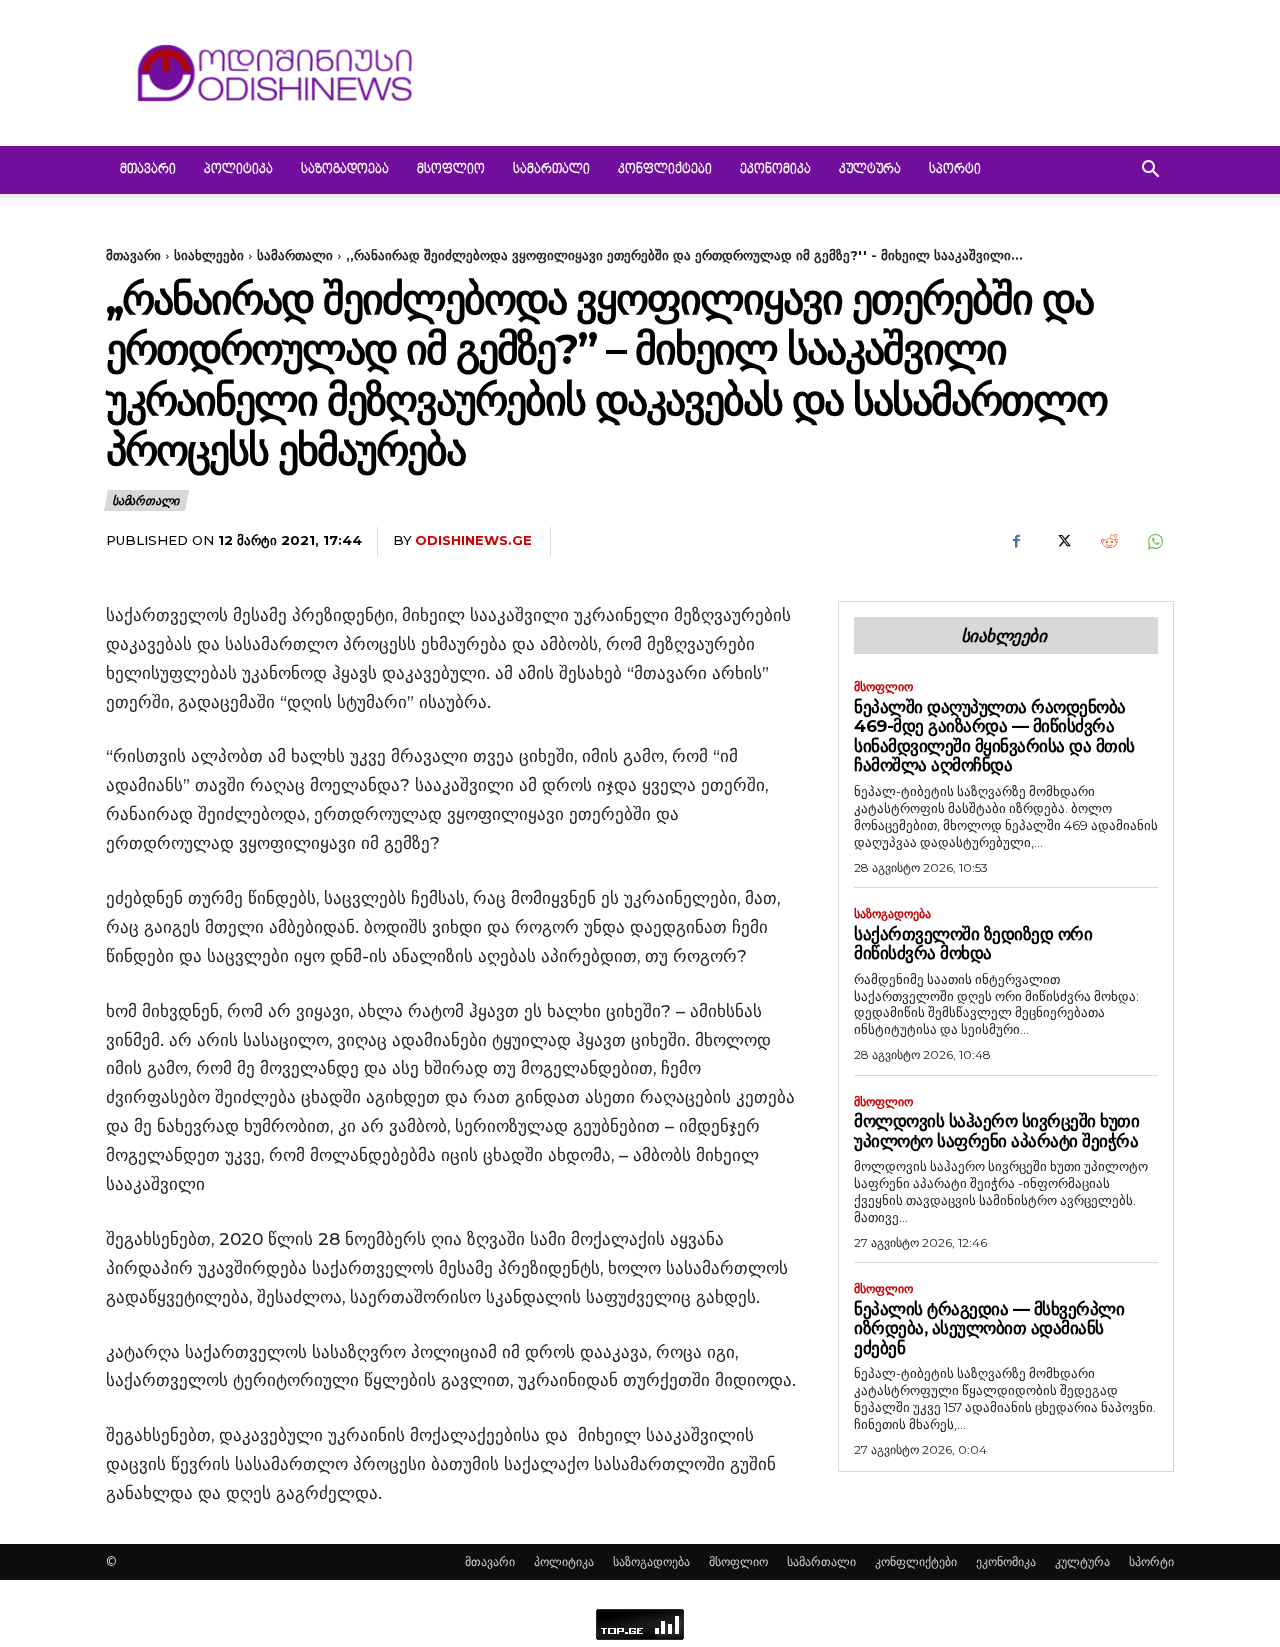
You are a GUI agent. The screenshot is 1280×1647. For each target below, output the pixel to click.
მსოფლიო (451, 170)
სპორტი (955, 170)
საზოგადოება (345, 170)
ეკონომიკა (775, 170)
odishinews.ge (473, 540)
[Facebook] (1016, 542)
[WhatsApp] (1154, 542)
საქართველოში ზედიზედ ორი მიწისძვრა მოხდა (973, 944)
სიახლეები (209, 255)
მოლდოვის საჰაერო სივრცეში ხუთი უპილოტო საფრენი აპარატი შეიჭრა (996, 1131)
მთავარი (148, 170)
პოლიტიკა (238, 170)
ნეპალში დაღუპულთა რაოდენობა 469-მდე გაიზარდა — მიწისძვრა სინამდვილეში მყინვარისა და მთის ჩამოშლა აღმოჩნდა (994, 736)
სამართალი (551, 170)
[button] (1150, 171)
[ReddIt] (1108, 542)
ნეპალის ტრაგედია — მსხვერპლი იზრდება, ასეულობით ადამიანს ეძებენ (989, 1328)
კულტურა (870, 170)
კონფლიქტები (665, 170)
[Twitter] (1062, 542)
